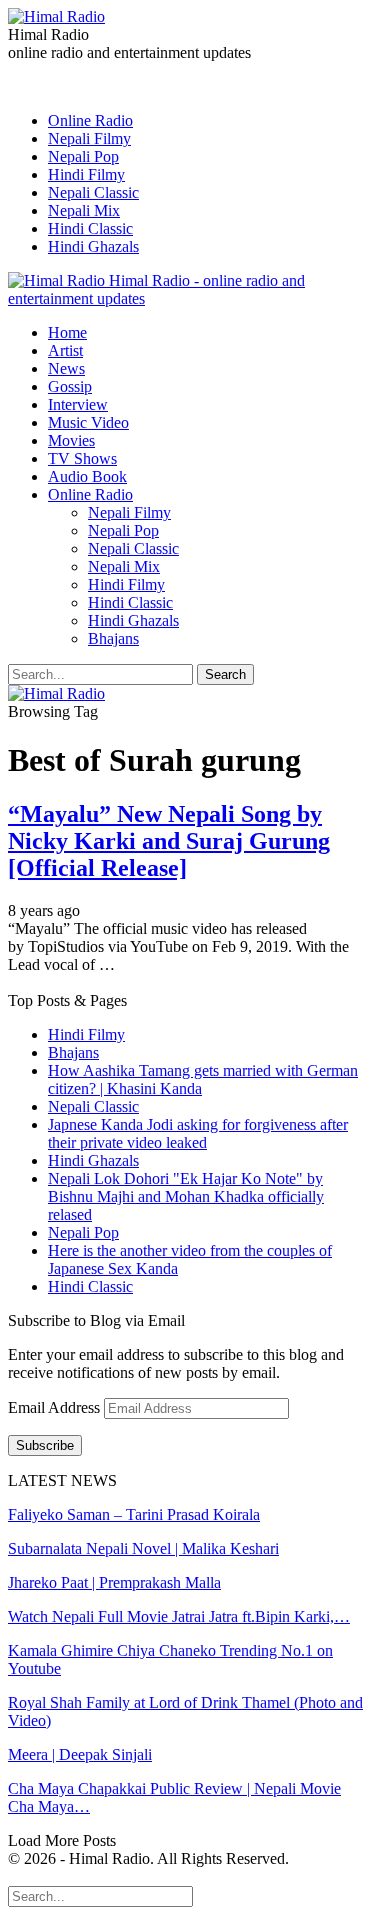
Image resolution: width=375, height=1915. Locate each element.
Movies (71, 440)
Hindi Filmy (86, 174)
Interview (78, 404)
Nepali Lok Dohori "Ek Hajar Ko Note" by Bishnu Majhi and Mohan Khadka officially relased (186, 1196)
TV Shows (82, 458)
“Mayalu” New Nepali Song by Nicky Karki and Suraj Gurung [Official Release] (169, 841)
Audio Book (87, 476)
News (66, 368)
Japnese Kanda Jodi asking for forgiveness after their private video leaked (198, 1133)
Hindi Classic (90, 228)
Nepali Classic (93, 192)
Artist (65, 350)
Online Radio (90, 120)
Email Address (56, 1407)
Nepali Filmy (89, 138)
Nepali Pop (83, 156)
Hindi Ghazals (93, 246)
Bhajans (113, 638)
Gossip (70, 386)
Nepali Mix (84, 210)
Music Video (88, 422)
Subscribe (45, 1445)
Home (67, 332)
